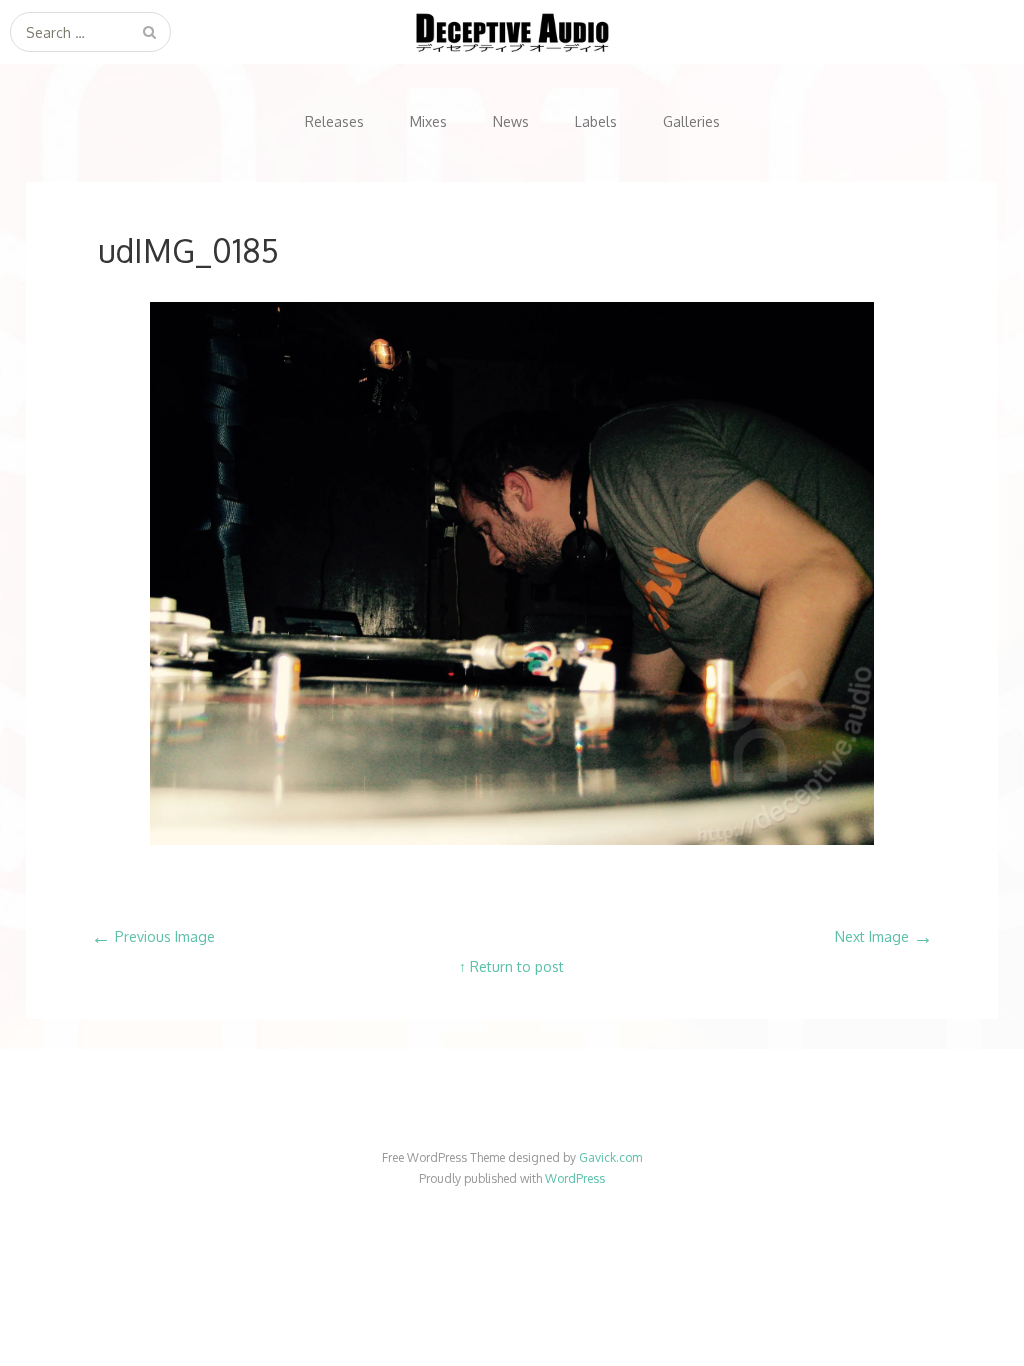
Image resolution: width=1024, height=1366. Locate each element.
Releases (334, 121)
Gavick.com (610, 1157)
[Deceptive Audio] (512, 32)
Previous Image (153, 936)
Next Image (884, 936)
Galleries (691, 121)
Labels (596, 121)
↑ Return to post (511, 966)
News (511, 121)
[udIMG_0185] (512, 839)
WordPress (575, 1178)
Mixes (428, 121)
